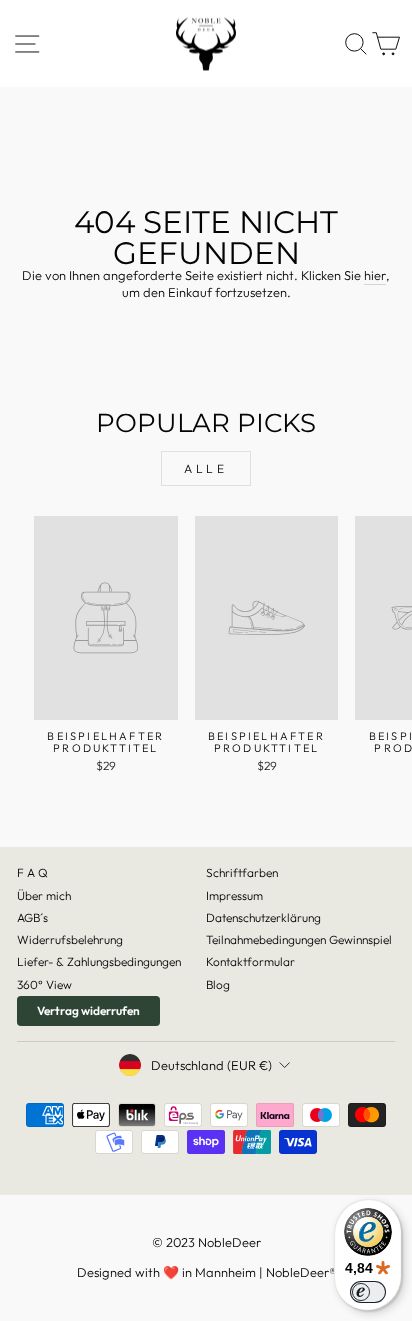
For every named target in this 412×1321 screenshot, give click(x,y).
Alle (205, 468)
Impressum (234, 895)
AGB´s (32, 917)
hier (375, 275)
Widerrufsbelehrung (70, 939)
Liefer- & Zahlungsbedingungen (99, 961)
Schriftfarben (242, 872)
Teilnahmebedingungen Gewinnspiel (299, 939)
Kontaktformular (250, 961)
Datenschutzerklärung (263, 917)
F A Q (32, 872)
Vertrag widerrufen (88, 1010)
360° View (44, 984)
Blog (218, 984)
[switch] (368, 1292)
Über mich (44, 895)
